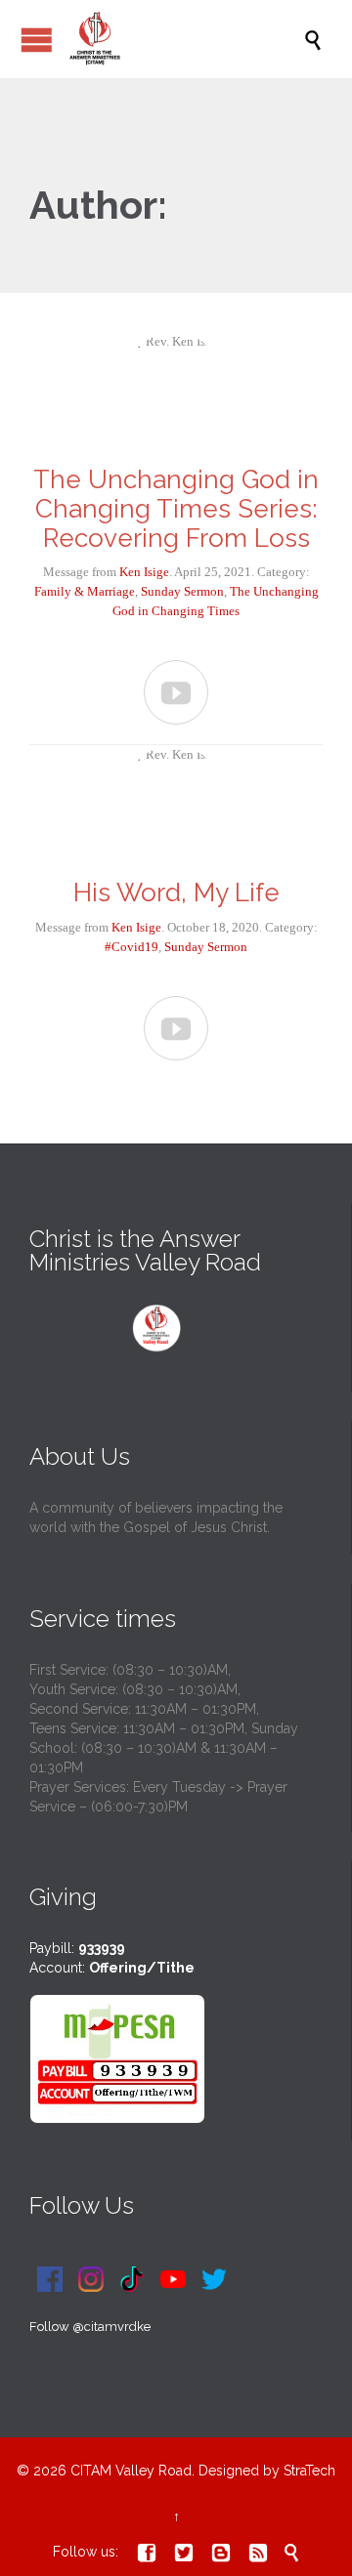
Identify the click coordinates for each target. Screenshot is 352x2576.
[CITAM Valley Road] (186, 39)
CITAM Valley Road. (132, 2471)
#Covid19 (132, 947)
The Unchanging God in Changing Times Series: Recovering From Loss (176, 509)
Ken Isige (144, 572)
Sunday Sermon (182, 591)
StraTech (309, 2471)
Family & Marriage (85, 591)
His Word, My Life (176, 893)
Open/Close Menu (37, 40)
